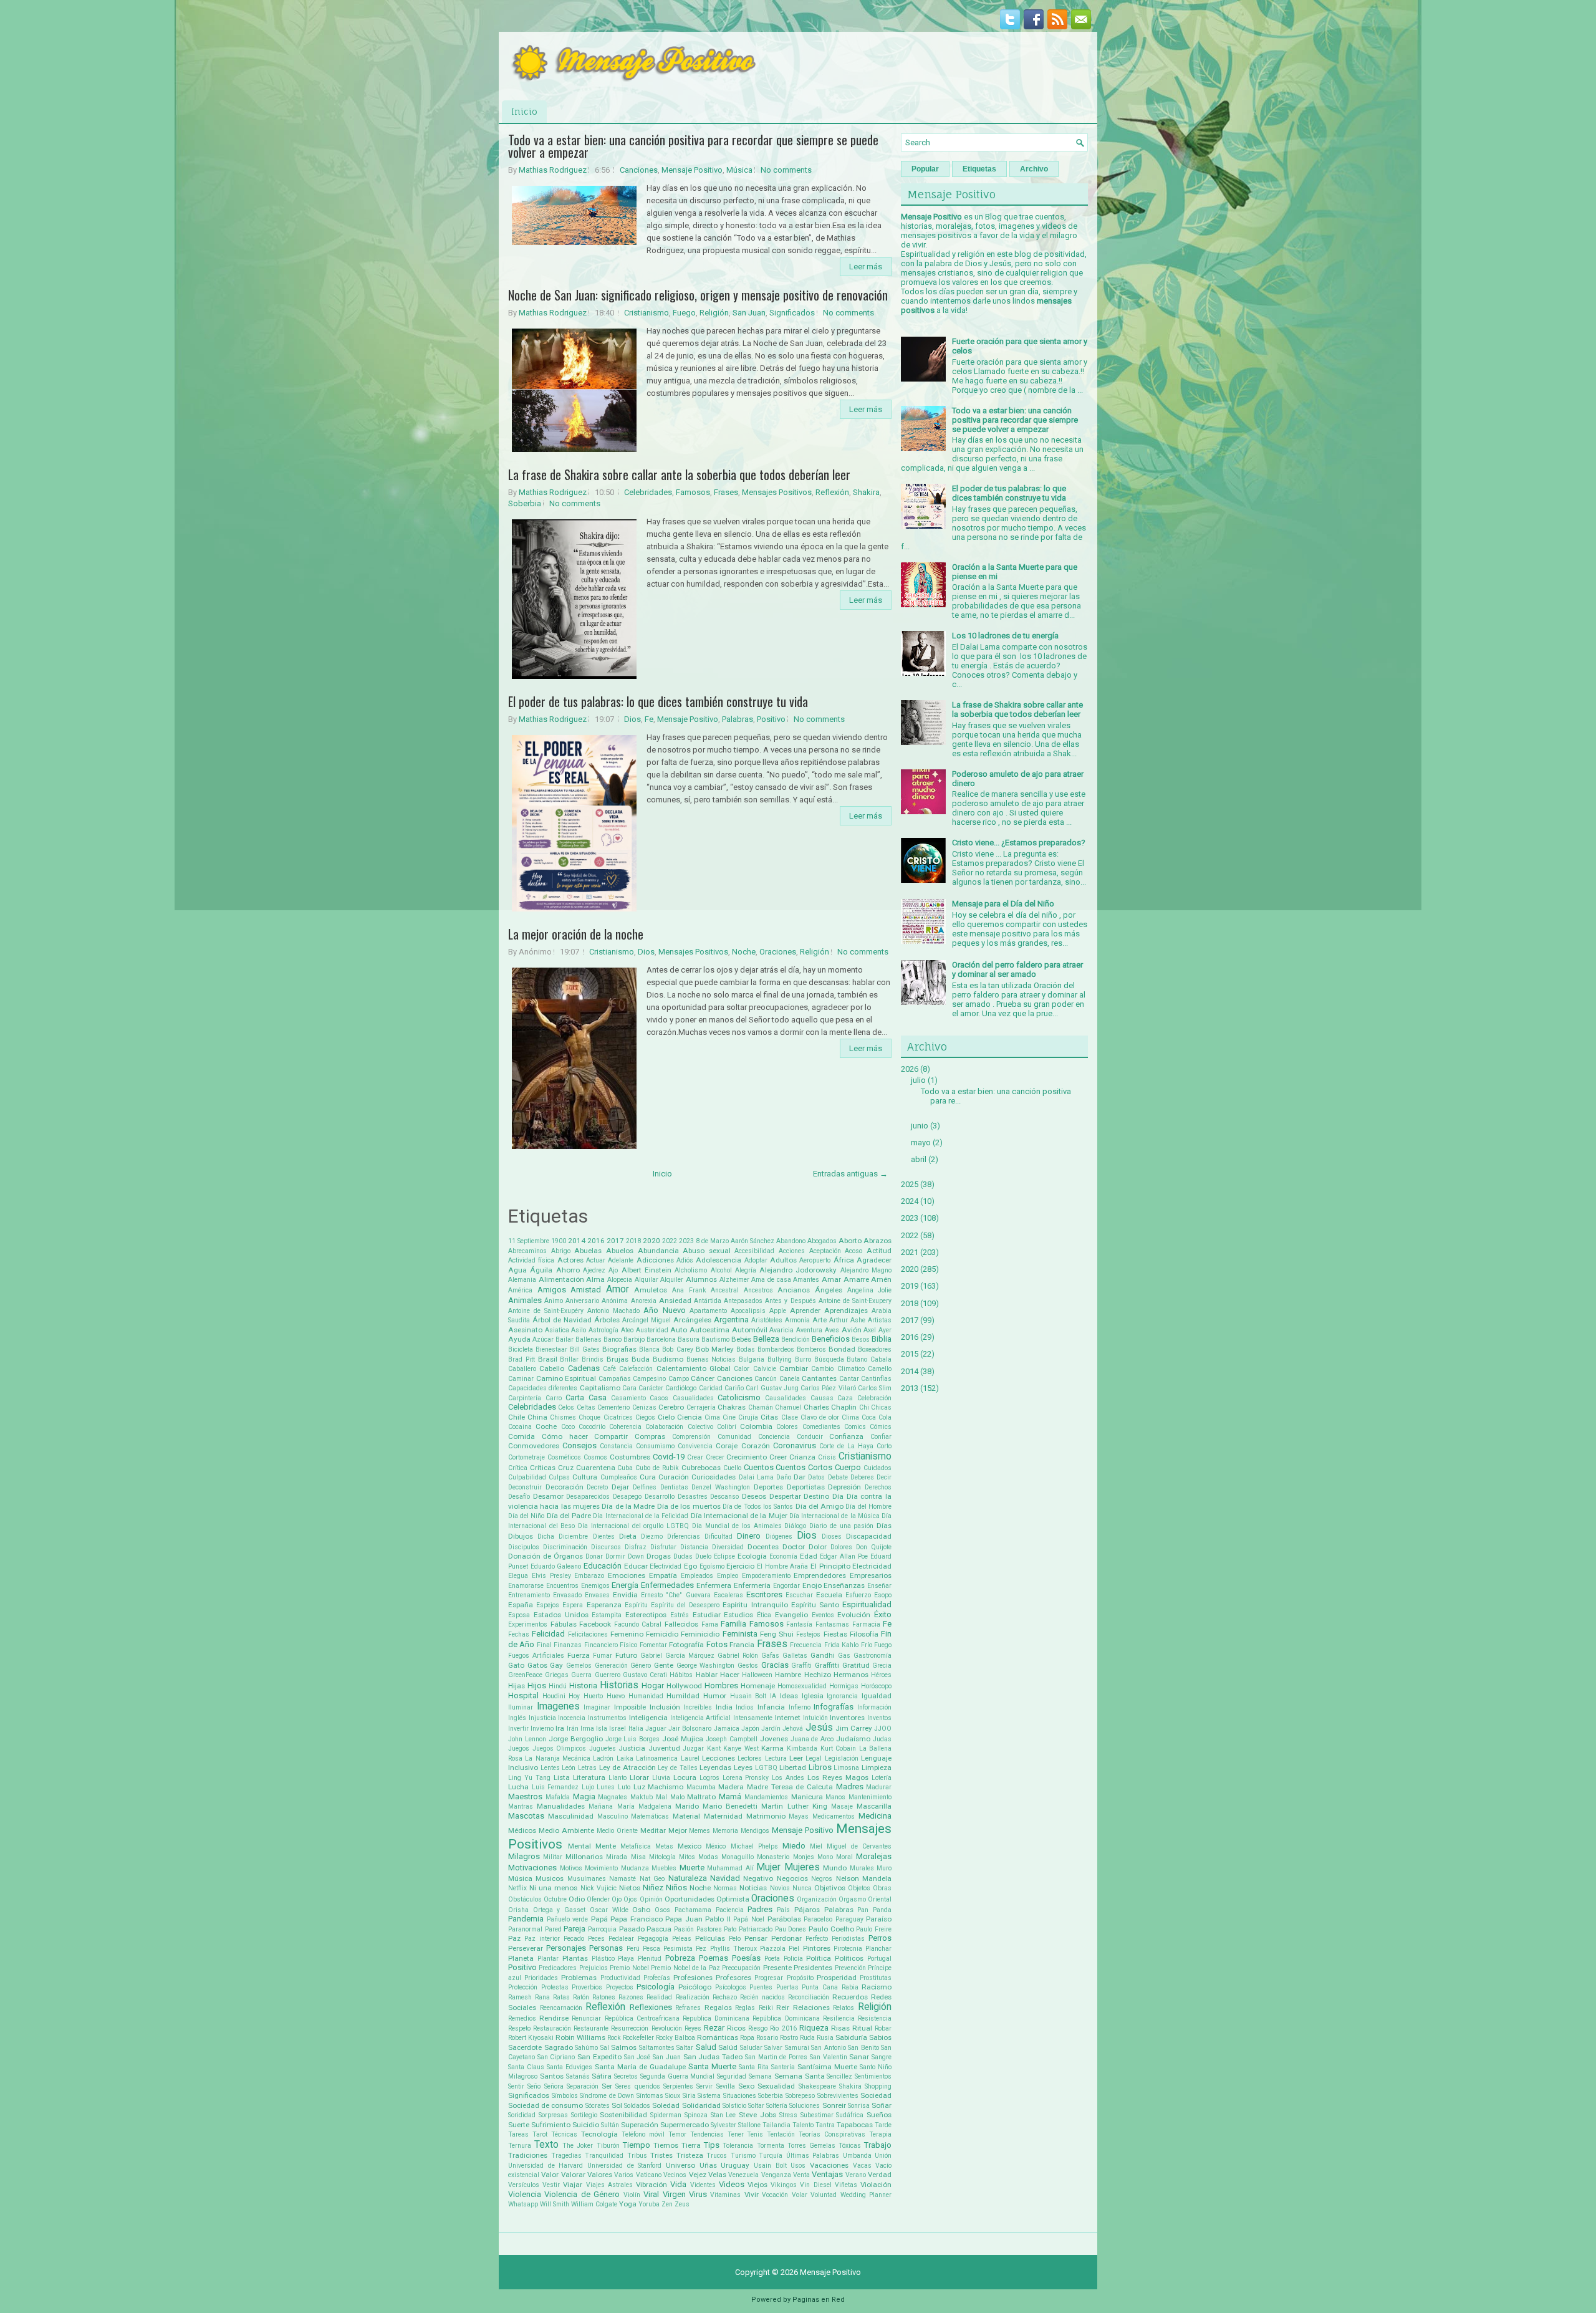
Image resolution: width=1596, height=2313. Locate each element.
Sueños (879, 2115)
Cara (629, 1388)
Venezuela (743, 2175)
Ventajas (827, 2174)
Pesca (651, 1949)
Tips (712, 2145)
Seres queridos (637, 2086)
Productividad (620, 1978)
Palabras (738, 719)
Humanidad (646, 1696)
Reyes (693, 2028)
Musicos (550, 1878)
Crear (695, 1457)
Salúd (728, 2047)
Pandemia (526, 1919)
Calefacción (636, 1369)
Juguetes (603, 1748)
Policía (793, 1959)
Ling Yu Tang (529, 1778)
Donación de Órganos (546, 1556)
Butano (857, 1359)
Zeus (682, 2204)
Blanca (649, 1349)
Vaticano (649, 2175)
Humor (715, 1696)
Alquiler (672, 1280)
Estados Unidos (561, 1615)
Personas (606, 1948)
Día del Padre (569, 1516)
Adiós (685, 1260)
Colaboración (664, 1427)
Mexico (690, 1846)
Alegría (746, 1270)
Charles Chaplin (830, 1407)
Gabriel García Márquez (677, 1656)
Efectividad (666, 1566)
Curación (674, 1477)
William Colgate (594, 2204)
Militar (553, 1857)
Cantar (849, 1379)
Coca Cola (877, 1417)
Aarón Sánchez (752, 1241)
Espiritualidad (867, 1604)
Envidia (625, 1595)
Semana (760, 2076)
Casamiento (628, 1398)
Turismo (743, 2156)
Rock (614, 2038)
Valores (600, 2175)
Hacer (730, 1675)
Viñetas (846, 2185)
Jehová (793, 1729)
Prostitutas (876, 1978)
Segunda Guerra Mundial (678, 2076)
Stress (788, 2115)
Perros (880, 1938)
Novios (780, 1888)
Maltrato (701, 1797)
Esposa (519, 1615)
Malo (677, 1797)
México (716, 1846)
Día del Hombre (868, 1507)
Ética (764, 1615)
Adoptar (756, 1260)
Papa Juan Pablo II (698, 1919)
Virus (698, 2194)
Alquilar (647, 1280)
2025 (910, 1184)
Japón (750, 1729)
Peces (596, 1939)
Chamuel (788, 1407)
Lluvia (661, 1778)
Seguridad (732, 2076)
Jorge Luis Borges (633, 1739)
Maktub (642, 1797)
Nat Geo (652, 1879)
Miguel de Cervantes (859, 1846)
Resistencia (875, 2018)
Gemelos (579, 1666)
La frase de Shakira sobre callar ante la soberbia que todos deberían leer (679, 474)
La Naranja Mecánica (558, 1758)
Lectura (776, 1758)
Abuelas (588, 1251)
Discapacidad (869, 1536)
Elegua (518, 1576)
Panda (882, 1910)
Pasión (684, 1929)
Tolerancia (738, 2146)
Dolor (818, 1547)
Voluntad (824, 2195)
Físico (628, 1645)
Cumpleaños (619, 1477)
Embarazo (589, 1576)
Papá (599, 1919)
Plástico (603, 1959)
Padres (760, 1909)
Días (884, 1526)
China (537, 1417)
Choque (589, 1417)
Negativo (758, 1878)
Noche (744, 952)
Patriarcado (756, 1929)
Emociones (627, 1575)
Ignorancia (842, 1696)
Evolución (854, 1615)
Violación (876, 2185)
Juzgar (693, 1748)
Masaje (842, 1806)
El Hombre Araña (782, 1566)
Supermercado (685, 2125)
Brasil (548, 1359)
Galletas (795, 1656)
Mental (579, 1846)
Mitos (687, 1857)
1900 (559, 1241)
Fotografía (686, 1645)
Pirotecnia (848, 1949)
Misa (638, 1857)
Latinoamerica (657, 1758)
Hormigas (844, 1686)
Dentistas (674, 1487)
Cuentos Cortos (804, 1467)
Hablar (707, 1675)
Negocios (792, 1878)
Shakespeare (817, 2086)
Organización (817, 1899)
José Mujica (683, 1739)
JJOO (883, 1729)
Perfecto (817, 1939)
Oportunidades (690, 1899)
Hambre (788, 1675)
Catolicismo (739, 1397)
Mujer (768, 1867)
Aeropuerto (815, 1260)
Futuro (626, 1655)
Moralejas (874, 1856)
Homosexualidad (802, 1686)
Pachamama (693, 1910)
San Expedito (599, 2057)
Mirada (617, 1857)
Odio (577, 1899)
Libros (820, 1767)
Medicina (875, 1816)
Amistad (586, 1290)
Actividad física (531, 1260)
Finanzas (568, 1645)
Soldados (637, 2106)
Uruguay (735, 2165)
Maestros (525, 1796)
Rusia (825, 2038)
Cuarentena (596, 1468)
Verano (856, 2175)
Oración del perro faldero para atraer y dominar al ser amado (1017, 969)
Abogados (822, 1241)
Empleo (728, 1576)
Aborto (850, 1241)
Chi (864, 1407)
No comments (786, 170)
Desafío (519, 1497)
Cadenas (584, 1368)
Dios (632, 719)
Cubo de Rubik (657, 1468)
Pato (730, 1929)
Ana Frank (689, 1290)
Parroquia (602, 1929)
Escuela (829, 1595)
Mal (661, 1797)
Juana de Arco (812, 1739)
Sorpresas (553, 2115)
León (569, 1768)
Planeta (521, 1958)
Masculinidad (571, 1816)
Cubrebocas (701, 1468)
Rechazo (725, 1997)
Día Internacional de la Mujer (739, 1516)
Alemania (522, 1280)
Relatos (844, 2008)
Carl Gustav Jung (772, 1388)
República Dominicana (786, 2018)
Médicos (522, 1830)
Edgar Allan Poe (844, 1556)
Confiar (881, 1437)
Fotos (717, 1644)
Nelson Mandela (864, 1878)
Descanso (724, 1497)
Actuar (596, 1260)
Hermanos (851, 1675)
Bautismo (715, 1339)
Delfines (645, 1487)
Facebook (595, 1624)
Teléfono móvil (643, 2134)
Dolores (841, 1547)
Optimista (733, 1899)
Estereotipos (646, 1615)
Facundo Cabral (638, 1624)
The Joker (578, 2146)
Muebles (664, 1868)
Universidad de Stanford (624, 2166)
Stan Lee (723, 2115)
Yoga (628, 2204)
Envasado (567, 1595)
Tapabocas (855, 2125)
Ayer (885, 1330)
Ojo (617, 1899)
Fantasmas (832, 1624)
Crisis (827, 1457)
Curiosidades (714, 1477)
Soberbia (525, 503)
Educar (636, 1566)
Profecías (657, 1978)
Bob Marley (715, 1349)
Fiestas (835, 1634)
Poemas (714, 1958)
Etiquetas (979, 169)
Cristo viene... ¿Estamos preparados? (1019, 843)
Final (544, 1645)
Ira (560, 1728)
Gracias (775, 1665)
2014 (577, 1241)
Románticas (718, 2037)
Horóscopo (876, 1686)
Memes (699, 1831)
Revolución (667, 2028)
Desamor (548, 1496)
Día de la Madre (628, 1506)
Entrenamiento (529, 1595)
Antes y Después (790, 1301)
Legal (814, 1758)
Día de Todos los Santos (758, 1507)
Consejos (579, 1445)
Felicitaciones (588, 1634)
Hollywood (684, 1686)
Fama (710, 1624)
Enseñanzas (844, 1585)
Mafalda (558, 1797)
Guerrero (608, 1675)
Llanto (618, 1778)
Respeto (519, 2028)
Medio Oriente (617, 1831)
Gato (516, 1665)
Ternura (520, 2146)
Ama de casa (771, 1280)
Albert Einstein (647, 1270)
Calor (742, 1369)
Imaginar (597, 1707)
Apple (778, 1311)
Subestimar (817, 2115)
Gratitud (856, 1665)
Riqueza (814, 2028)
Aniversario (582, 1301)
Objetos (859, 1888)
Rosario (767, 2038)
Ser (607, 2086)
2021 (910, 1252)
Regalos (718, 2008)
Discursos (606, 1547)
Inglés (517, 1718)
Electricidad (872, 1566)
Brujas (618, 1359)
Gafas (770, 1656)
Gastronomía (873, 1656)
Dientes (604, 1536)
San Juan (749, 313)
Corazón (756, 1446)
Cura (648, 1477)
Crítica (518, 1468)
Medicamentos (834, 1816)
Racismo (877, 1987)
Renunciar (586, 2018)
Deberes (862, 1477)
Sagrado (559, 2047)
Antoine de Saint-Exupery (855, 1301)
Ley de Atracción (627, 1767)
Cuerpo (848, 1467)
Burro (803, 1359)
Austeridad (652, 1330)
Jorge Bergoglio (576, 1739)
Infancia (771, 1707)
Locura (685, 1777)
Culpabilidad (527, 1477)
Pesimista (678, 1949)
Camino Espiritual (566, 1378)
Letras (587, 1768)
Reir (783, 2008)
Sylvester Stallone (736, 2125)
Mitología (662, 1857)
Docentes (763, 1547)
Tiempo (637, 2145)
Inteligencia (648, 1718)
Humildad (683, 1696)
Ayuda (519, 1339)
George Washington (706, 1666)
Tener (736, 2134)
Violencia (525, 2194)
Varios (624, 2175)
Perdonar (786, 1938)
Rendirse (554, 2018)
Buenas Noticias (711, 1359)
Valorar (573, 2175)
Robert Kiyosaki (531, 2038)
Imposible (630, 1707)
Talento (803, 2125)
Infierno (800, 1707)
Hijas (517, 1686)
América (520, 1290)
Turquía (771, 2156)
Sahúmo (586, 2048)
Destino (816, 1496)
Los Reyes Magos (838, 1777)
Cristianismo (647, 313)
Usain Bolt (770, 2166)
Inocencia (572, 1718)
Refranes (688, 2008)
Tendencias (707, 2134)
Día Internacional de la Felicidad (641, 1516)
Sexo (746, 2086)
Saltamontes (657, 2048)
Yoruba (649, 2204)
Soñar (882, 2105)
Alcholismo (691, 1270)
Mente (606, 1846)
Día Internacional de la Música (834, 1516)
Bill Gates (585, 1349)
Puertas (787, 1987)
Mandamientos (766, 1797)
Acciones (792, 1251)
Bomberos (811, 1349)
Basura (689, 1339)
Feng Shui (777, 1634)
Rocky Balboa (675, 2038)
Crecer (715, 1457)
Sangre (882, 2057)
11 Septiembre (529, 1241)
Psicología (656, 1987)
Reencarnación (561, 2008)
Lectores (750, 1758)
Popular (925, 169)
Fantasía (799, 1624)
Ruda (807, 2038)
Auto (679, 1330)
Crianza (802, 1457)
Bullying (780, 1359)
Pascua (659, 1929)
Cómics (881, 1427)
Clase (790, 1417)
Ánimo (554, 1301)
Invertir (518, 1729)
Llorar (639, 1777)
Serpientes (678, 2086)
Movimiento (601, 1868)
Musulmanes (587, 1879)
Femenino (627, 1634)
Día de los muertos (689, 1506)
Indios (745, 1707)
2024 (910, 1201)
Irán (573, 1729)
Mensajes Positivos (777, 492)
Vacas (862, 2166)
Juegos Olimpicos (560, 1748)
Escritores (764, 1594)
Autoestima (709, 1330)
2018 (633, 1241)
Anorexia (644, 1301)
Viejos (757, 2185)
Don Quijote (874, 1547)
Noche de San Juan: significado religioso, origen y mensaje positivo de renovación (698, 295)
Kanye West (741, 1748)
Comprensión (691, 1437)
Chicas (881, 1407)
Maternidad (723, 1816)
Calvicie (765, 1369)
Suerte (519, 2125)
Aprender (805, 1310)
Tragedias (566, 2156)
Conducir (810, 1437)
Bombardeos (776, 1349)
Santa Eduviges (570, 2067)
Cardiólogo (681, 1388)
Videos (732, 2184)
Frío (867, 1645)
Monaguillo (738, 1857)
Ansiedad (675, 1301)
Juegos (519, 1748)
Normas (725, 1888)
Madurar (879, 1787)
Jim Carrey (854, 1728)
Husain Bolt (748, 1696)
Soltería (777, 2106)
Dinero (749, 1536)
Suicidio (586, 2125)
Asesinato (525, 1330)
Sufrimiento (551, 2125)
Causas (822, 1398)
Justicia (632, 1748)
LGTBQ (766, 1768)
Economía (783, 1556)
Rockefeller (638, 2038)
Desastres (693, 1497)
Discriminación (565, 1547)
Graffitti (827, 1665)
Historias (619, 1685)
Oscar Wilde (609, 1910)
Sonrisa (859, 2106)
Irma (587, 1729)
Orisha (518, 1910)
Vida (678, 2184)
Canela (790, 1379)
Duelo (703, 1556)
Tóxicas (850, 2146)
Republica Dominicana (716, 2018)
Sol (617, 2105)
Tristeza (690, 2155)
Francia (742, 1645)
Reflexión (832, 492)
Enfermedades (667, 1585)
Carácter (651, 1388)
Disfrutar (663, 1547)
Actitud (879, 1251)
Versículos (524, 2185)
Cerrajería (701, 1407)
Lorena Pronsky (746, 1778)
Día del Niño (526, 1516)
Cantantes (819, 1378)
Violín (632, 2195)
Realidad (659, 1997)
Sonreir (834, 2105)
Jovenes (774, 1739)
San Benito (863, 2048)
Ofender (598, 1899)
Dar (800, 1477)
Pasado (632, 1929)
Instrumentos (607, 1718)
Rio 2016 (783, 2028)
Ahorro (568, 1270)
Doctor (794, 1547)
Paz (514, 1938)
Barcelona (661, 1339)
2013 (910, 1388)
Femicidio (662, 1634)
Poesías (746, 1958)
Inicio (524, 111)
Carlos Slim (875, 1388)
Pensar (756, 1938)
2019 (910, 1286)
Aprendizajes (846, 1310)
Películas (710, 1938)
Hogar (653, 1685)
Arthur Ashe (847, 1320)
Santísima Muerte (827, 2067)
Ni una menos (553, 1888)
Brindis (593, 1359)
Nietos (630, 1888)
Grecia (882, 1666)
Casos (659, 1398)
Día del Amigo (820, 1506)
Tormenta (771, 2146)
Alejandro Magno (866, 1270)
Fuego (684, 313)
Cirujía (748, 1417)
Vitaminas (725, 2195)
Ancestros (758, 1290)
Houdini (554, 1696)
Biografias (619, 1349)
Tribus (637, 2156)
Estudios (738, 1615)
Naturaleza (688, 1878)
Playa (626, 1959)
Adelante (621, 1260)
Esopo (883, 1595)
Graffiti (801, 1666)
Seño (534, 2086)
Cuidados (877, 1468)
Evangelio (791, 1615)
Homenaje (758, 1686)
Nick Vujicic (598, 1888)
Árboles (607, 1320)
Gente (664, 1665)
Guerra (581, 1675)
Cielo (666, 1417)
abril (919, 1159)
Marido (687, 1806)
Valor (550, 2175)
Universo (680, 2165)
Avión (852, 1330)
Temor (677, 2134)
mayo (921, 1142)
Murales (862, 1868)
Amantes (806, 1280)
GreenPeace (525, 1675)
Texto (546, 2145)
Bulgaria (752, 1359)
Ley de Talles (677, 1768)
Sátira (602, 2076)
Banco (613, 1339)
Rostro (789, 2038)
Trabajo (878, 2145)
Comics (855, 1427)
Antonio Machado (613, 1311)
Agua (517, 1270)
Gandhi (823, 1655)
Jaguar (656, 1729)
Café (609, 1369)
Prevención (850, 1968)
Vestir (551, 2185)
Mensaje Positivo (692, 170)
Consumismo (655, 1446)
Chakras (732, 1407)
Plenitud (650, 1959)
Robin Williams (580, 2037)
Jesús (819, 1728)
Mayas (799, 1816)
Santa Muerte (712, 2066)
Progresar (769, 1978)
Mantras (521, 1806)
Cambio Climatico (838, 1369)
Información (874, 1707)
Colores (787, 1427)
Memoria (725, 1831)
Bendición (796, 1339)
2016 (596, 1241)
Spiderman (666, 2115)
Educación (603, 1566)
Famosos (693, 492)
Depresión (844, 1487)
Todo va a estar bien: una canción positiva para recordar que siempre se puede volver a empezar (693, 146)
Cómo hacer (565, 1436)
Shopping (878, 2086)
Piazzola (773, 1949)
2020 (651, 1241)
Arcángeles (692, 1320)
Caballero (522, 1369)
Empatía (663, 1575)
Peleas (682, 1939)
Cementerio (613, 1407)
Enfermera (714, 1585)
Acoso (853, 1251)
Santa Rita (754, 2067)
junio (920, 1126)
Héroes (881, 1675)
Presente (777, 1968)
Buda (641, 1359)
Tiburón (608, 2146)
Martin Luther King (794, 1806)
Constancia (616, 1446)
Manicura (807, 1797)
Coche (546, 1426)
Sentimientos (873, 2076)
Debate (838, 1477)
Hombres (721, 1685)
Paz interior (542, 1939)
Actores (570, 1260)
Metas (664, 1846)
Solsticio (734, 2106)
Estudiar (707, 1615)
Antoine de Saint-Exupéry (546, 1311)
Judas (882, 1739)
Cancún (766, 1379)
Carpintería (525, 1398)
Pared (553, 1929)
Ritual (862, 2028)
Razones (631, 1997)
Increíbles (698, 1707)
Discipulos (524, 1547)
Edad (809, 1556)
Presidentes (813, 1968)
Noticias (753, 1888)
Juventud (664, 1748)
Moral (844, 1857)
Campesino (649, 1379)
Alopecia (620, 1280)
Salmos (624, 2047)
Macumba (701, 1787)
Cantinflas (876, 1379)
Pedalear (621, 1939)
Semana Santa (800, 2076)
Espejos (548, 1605)
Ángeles (829, 1290)
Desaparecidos (588, 1497)
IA (773, 1696)
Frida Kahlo (841, 1645)
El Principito (830, 1566)
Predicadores (558, 1968)
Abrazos (877, 1241)
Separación (583, 2086)
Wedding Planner (866, 2195)
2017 (615, 1241)
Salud (706, 2047)
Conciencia (774, 1437)
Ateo (627, 1330)
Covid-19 (669, 1457)
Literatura (589, 1777)
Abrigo (561, 1251)
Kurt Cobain (839, 1748)
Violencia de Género (582, 2194)
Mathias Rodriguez (553, 170)
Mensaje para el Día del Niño (1003, 904)
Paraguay (849, 1919)
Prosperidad (837, 1978)
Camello (880, 1369)
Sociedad (876, 2095)
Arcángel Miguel (647, 1320)
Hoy (574, 1696)
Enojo (812, 1585)
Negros (822, 1879)
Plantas (575, 1958)
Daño (784, 1477)
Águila (541, 1270)
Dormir (615, 1556)
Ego (690, 1566)
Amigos (552, 1290)
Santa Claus (526, 2067)
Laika (625, 1758)
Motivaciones (532, 1868)
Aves (832, 1330)
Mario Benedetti (730, 1806)
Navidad (725, 1878)
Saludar (751, 2048)
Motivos (571, 1868)
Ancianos (794, 1290)
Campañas (615, 1379)
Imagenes (558, 1706)
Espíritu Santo (815, 1605)
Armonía (797, 1320)
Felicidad (548, 1634)
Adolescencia (719, 1260)
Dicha (546, 1536)
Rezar (714, 2028)
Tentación (781, 2134)
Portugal (879, 1959)
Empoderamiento (766, 1576)
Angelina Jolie (870, 1290)
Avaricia (781, 1330)
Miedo (794, 1846)
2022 (670, 1241)
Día (838, 1496)
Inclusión (665, 1707)
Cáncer (703, 1378)
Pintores (817, 1948)
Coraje (727, 1446)
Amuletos (651, 1290)
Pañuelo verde (568, 1919)
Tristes (661, 2155)
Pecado (574, 1939)
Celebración (874, 1398)
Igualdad (877, 1696)
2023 (686, 1241)
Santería (783, 2067)
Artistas (880, 1320)
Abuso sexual (707, 1251)
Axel (870, 1330)
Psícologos (731, 1987)
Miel (816, 1846)
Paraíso (879, 1919)
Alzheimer (734, 1280)
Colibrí (727, 1427)
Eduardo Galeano (556, 1566)
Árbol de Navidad (562, 1320)
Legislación (842, 1758)
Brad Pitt (522, 1359)
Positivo (771, 719)
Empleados (697, 1576)
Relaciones (811, 2008)
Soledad (666, 2105)
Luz (639, 1787)
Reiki (766, 2008)
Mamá (730, 1796)
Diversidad (728, 1547)
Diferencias (684, 1536)
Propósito (800, 1978)
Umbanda (857, 2156)
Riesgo (758, 2028)
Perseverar (526, 1948)
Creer (778, 1457)
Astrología (603, 1330)
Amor (618, 1289)
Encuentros (562, 1586)
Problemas (579, 1978)
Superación (640, 2125)
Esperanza (604, 1605)
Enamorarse (526, 1586)
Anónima (615, 1301)
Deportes (768, 1487)
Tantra (825, 2125)
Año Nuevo (664, 1310)
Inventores (847, 1718)
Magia (584, 1796)
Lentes (550, 1768)
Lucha (518, 1787)
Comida (522, 1436)
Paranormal (525, 1929)
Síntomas (650, 2096)
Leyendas (715, 1767)
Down (636, 1556)
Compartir (611, 1436)
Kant (714, 1748)
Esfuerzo (858, 1595)
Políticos (849, 1958)
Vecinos (675, 2175)
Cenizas (644, 1407)
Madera (731, 1787)
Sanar (859, 2057)
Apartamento (708, 1311)
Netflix (517, 1888)
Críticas (543, 1468)
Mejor (678, 1830)
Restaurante (591, 2028)
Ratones (604, 1997)
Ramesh (520, 1997)
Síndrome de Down (607, 2096)
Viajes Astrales (609, 2185)
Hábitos (681, 1675)
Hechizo (818, 1675)
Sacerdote (525, 2047)
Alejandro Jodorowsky (798, 1270)
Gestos (748, 1666)
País (783, 1910)
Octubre (555, 1899)
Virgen (674, 2194)
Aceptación (825, 1251)
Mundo (835, 1868)
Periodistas (848, 1939)
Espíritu (636, 1605)
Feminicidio (700, 1634)
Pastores (709, 1929)
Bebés (741, 1339)
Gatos (537, 1665)
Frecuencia (806, 1645)
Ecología (752, 1556)
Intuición (815, 1718)
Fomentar (653, 1645)
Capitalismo (600, 1388)
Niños (676, 1887)
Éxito (883, 1614)
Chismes (563, 1417)
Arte (820, 1320)
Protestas (555, 1987)
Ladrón (603, 1758)
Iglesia (813, 1696)
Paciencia (730, 1910)
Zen (667, 2204)
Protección (523, 1987)
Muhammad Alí (730, 1868)
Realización (693, 1997)
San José (637, 2057)
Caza (845, 1398)
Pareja (574, 1929)
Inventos (879, 1718)
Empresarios (871, 1575)
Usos (798, 2166)
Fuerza (579, 1655)
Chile (517, 1417)
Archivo (1034, 169)
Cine (729, 1417)
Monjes (804, 1857)
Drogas (659, 1556)
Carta (575, 1397)
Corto (884, 1446)
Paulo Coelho (831, 1929)
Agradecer (874, 1260)
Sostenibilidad (623, 2115)
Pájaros (807, 1910)
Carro (554, 1398)
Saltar (685, 2048)
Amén (881, 1279)
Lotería (882, 1778)
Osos (662, 1910)
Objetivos (830, 1888)
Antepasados (743, 1301)
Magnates (613, 1797)
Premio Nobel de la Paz (685, 1968)
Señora (554, 2086)
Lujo (588, 1787)
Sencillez (839, 2076)
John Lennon (527, 1739)
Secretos (626, 2076)
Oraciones (778, 952)
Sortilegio (584, 2115)
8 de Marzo (712, 1241)
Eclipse (724, 1556)
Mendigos (755, 1831)
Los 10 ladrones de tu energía (1005, 636)
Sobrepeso (800, 2096)
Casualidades (693, 1398)
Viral (651, 2194)
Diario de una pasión (841, 1526)
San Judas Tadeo (713, 2057)
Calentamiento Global (694, 1368)
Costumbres (630, 1457)
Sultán (610, 2125)
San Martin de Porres (776, 2057)
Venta (801, 2175)
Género (641, 1666)
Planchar (878, 1949)
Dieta (628, 1536)
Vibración (651, 2185)
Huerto (593, 1696)
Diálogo (795, 1526)
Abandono (791, 1241)
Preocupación (741, 1968)
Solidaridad (701, 2105)
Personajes (566, 1948)
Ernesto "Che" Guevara (675, 1595)
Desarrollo (660, 1497)
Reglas (745, 2008)
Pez (701, 1949)
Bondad (842, 1349)
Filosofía (864, 1634)
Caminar (521, 1379)
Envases (597, 1595)
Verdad (880, 2175)
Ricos (736, 2028)
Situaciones (740, 2096)
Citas (769, 1417)
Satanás (578, 2076)
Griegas (557, 1675)
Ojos (630, 1899)
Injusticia (542, 1718)
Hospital (523, 1695)
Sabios (880, 2037)
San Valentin (829, 2057)
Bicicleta (521, 1349)
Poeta (772, 1959)
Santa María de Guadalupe (640, 2067)
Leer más (866, 267)
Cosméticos (564, 1457)
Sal (605, 2048)
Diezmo (652, 1536)
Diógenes (779, 1536)
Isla (602, 1729)
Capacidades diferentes (543, 1388)
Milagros (524, 1856)
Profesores (733, 1978)
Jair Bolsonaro (690, 1729)
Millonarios (584, 1857)
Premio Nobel (629, 1968)
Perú (633, 1949)
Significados (792, 313)
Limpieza (877, 1767)
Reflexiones (651, 2007)
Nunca (802, 1888)
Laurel (690, 1758)
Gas (844, 1656)
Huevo (616, 1696)
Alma (595, 1279)
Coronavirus (795, 1445)
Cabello (552, 1368)
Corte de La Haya (846, 1446)
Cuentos (759, 1467)
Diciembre (573, 1536)
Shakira (866, 492)
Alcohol (721, 1270)
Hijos (537, 1685)
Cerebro (671, 1407)
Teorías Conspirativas (832, 2134)
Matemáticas (650, 1816)
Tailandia (776, 2125)
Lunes (606, 1787)
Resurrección (630, 2028)
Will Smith (555, 2204)
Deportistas (806, 1487)
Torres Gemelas (811, 2146)
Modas (708, 1857)
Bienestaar (551, 1349)
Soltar (756, 2106)
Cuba (625, 1468)
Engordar (786, 1586)
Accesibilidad (754, 1251)
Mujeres (802, 1867)
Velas (717, 2175)
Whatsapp (523, 2204)
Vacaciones (829, 2165)
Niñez (653, 1887)
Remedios (522, 2018)
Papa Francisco (637, 1919)
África (844, 1260)
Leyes (743, 1767)
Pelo (735, 1939)
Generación (611, 1666)
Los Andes (788, 1778)
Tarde (883, 2125)
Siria (689, 2096)
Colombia (756, 1426)
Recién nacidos (762, 1997)
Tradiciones (528, 2155)
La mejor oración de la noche (576, 934)
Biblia (882, 1339)
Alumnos (701, 1279)
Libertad (793, 1767)
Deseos (754, 1496)
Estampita (607, 1615)
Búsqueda (829, 1359)
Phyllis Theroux (733, 1949)
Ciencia (690, 1417)
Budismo (668, 1359)
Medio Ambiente (566, 1830)
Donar (594, 1556)
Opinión (651, 1899)
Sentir (516, 2086)
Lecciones (719, 1758)
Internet (788, 1718)
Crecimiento (747, 1457)
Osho (641, 1910)
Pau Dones (791, 1929)
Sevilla (726, 2086)
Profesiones (693, 1978)
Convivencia (695, 1446)
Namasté (623, 1879)
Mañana (601, 1806)
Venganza (776, 2175)
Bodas (746, 1349)
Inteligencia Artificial (701, 1718)
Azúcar (543, 1339)
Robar (883, 2028)
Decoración (565, 1487)
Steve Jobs (757, 2115)
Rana (542, 1997)
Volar (800, 2195)
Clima (850, 1417)
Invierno (542, 1729)
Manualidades (561, 1806)
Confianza (846, 1436)
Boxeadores (875, 1349)
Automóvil (750, 1330)
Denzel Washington (721, 1487)
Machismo (666, 1787)
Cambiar (794, 1368)
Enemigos (595, 1586)
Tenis (755, 2134)
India (724, 1707)
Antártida (708, 1301)
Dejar (620, 1487)
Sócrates (598, 2106)
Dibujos (521, 1536)
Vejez (698, 2175)
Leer (796, 1758)
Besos (861, 1339)
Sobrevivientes (838, 2096)
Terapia (880, 2134)
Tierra (691, 2145)
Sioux (673, 2096)
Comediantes (821, 1427)
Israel (618, 1729)
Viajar (573, 2185)
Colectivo (700, 1427)
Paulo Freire (874, 1929)
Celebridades (648, 492)
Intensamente (753, 1718)
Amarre (856, 1279)
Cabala (881, 1359)
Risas (840, 2028)
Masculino (613, 1816)
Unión (883, 2156)
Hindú (558, 1686)
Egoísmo (712, 1566)
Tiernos (666, 2145)
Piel (794, 1949)
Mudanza (635, 1868)
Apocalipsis (748, 1311)
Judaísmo (853, 1739)
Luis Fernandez (555, 1787)
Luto (624, 1787)
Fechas (519, 1634)
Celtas (586, 1407)
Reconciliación (809, 1997)
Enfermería (752, 1585)
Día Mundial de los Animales (737, 1526)
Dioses (832, 1536)
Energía (625, 1585)
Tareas (518, 2134)
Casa (598, 1397)
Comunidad (734, 1437)
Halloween (757, 1675)
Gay (556, 1665)
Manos (835, 1797)
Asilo (579, 1330)
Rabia (850, 1987)
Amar (831, 1279)
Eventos (823, 1615)
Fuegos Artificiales (536, 1656)
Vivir (752, 2195)
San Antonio (829, 2048)
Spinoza (696, 2115)
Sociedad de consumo (546, 2105)
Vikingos (784, 2185)
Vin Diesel (815, 2185)
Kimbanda (802, 1748)
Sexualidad (776, 2086)
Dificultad (719, 1536)
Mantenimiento (870, 1797)
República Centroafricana (642, 2018)
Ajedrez (594, 1270)
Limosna (846, 1768)
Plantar (548, 1959)
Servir (704, 2086)
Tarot (540, 2134)
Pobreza (680, 1958)
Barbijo (634, 1339)
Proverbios (587, 1987)
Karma (772, 1748)
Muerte (692, 1868)
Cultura (585, 1477)
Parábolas (784, 1919)
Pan (863, 1910)
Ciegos (645, 1417)
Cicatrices (618, 1417)
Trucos (717, 2156)
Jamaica (727, 1729)
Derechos (878, 1487)
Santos (552, 2076)
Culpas (559, 1477)
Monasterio (773, 1857)
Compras (650, 1436)
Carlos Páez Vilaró (828, 1388)
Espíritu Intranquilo (755, 1605)
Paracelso (818, 1919)
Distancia (694, 1547)
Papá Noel (749, 1919)
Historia (583, 1685)
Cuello (732, 1468)
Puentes (761, 1987)
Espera (573, 1605)
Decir (884, 1477)
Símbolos (565, 2096)
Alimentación (561, 1279)
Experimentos (528, 1624)
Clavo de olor (820, 1417)
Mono (825, 1857)
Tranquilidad (604, 2156)
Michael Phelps (754, 1846)
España (521, 1605)
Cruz (566, 1468)
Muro (884, 1868)
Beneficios (831, 1339)
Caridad (711, 1388)
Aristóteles (767, 1320)
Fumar (603, 1656)
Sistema (709, 2096)
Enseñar (879, 1586)
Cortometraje (526, 1457)
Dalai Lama (756, 1477)
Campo (679, 1379)
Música (739, 170)
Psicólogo (695, 1987)
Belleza (766, 1339)
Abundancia (658, 1251)
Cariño (734, 1388)
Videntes (703, 2185)
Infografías (834, 1707)
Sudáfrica (850, 2115)
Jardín (771, 1729)
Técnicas (564, 2134)
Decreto (597, 1487)
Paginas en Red (819, 2300)
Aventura (809, 1330)
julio (918, 1080)
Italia (636, 1729)
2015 (910, 1354)
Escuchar (799, 1595)
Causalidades (786, 1398)
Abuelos (620, 1251)
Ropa (747, 2038)
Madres (850, 1786)
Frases (726, 492)
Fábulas (564, 1624)
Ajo (613, 1270)
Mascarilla (874, 1806)
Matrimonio (766, 1816)
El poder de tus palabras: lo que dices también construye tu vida (658, 701)
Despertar (785, 1496)
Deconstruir (525, 1487)
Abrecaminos (527, 1251)
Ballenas (589, 1339)
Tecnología (599, 2134)
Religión (714, 313)
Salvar (773, 2048)
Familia (733, 1624)
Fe (649, 719)
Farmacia (866, 1624)
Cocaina (520, 1427)
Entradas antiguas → (850, 1174)
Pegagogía (653, 1939)
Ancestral (725, 1290)
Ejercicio (740, 1566)
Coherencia (625, 1427)
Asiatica (557, 1330)
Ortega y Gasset (559, 1910)
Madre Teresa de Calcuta (790, 1787)
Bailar (565, 1339)
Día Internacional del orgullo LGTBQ (633, 1526)
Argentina (731, 1320)
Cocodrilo (592, 1427)
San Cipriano (556, 2057)
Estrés (680, 1615)
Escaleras (728, 1595)
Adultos (783, 1260)
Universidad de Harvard (546, 2166)
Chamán (761, 1407)
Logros (709, 1778)
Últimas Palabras (813, 2156)
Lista (562, 1777)
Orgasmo (852, 1899)
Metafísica (636, 1846)
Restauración (552, 2028)
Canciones (639, 170)
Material (686, 1816)
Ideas (789, 1696)
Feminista (740, 1634)
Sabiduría (851, 2037)
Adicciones (655, 1260)
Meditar (653, 1830)
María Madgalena (644, 1806)
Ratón (581, 1997)
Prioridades (541, 1978)
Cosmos (595, 1457)
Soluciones (805, 2106)
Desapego (627, 1497)
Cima (712, 1417)
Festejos (808, 1634)
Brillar (569, 1359)
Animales (525, 1300)
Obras (882, 1888)
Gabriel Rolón (738, 1656)
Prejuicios (594, 1968)
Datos (816, 1477)
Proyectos (620, 1987)
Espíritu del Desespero (685, 1605)
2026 (910, 1069)
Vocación (775, 2195)
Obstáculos (525, 1899)
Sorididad (522, 2115)
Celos (566, 1407)
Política (819, 1958)
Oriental (880, 1899)
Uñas (708, 2165)
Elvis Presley (551, 1576)
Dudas (683, 1556)
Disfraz (636, 1547)
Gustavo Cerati (645, 1675)
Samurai (797, 2048)
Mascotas (526, 1816)
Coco (568, 1427)
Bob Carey (677, 1349)
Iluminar (521, 1707)
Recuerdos (850, 1997)
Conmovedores (534, 1446)
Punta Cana (820, 1987)
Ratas (561, 1997)
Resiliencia (839, 2018)
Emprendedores (820, 1575)
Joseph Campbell (732, 1739)
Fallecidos (681, 1624)
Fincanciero (601, 1645)
